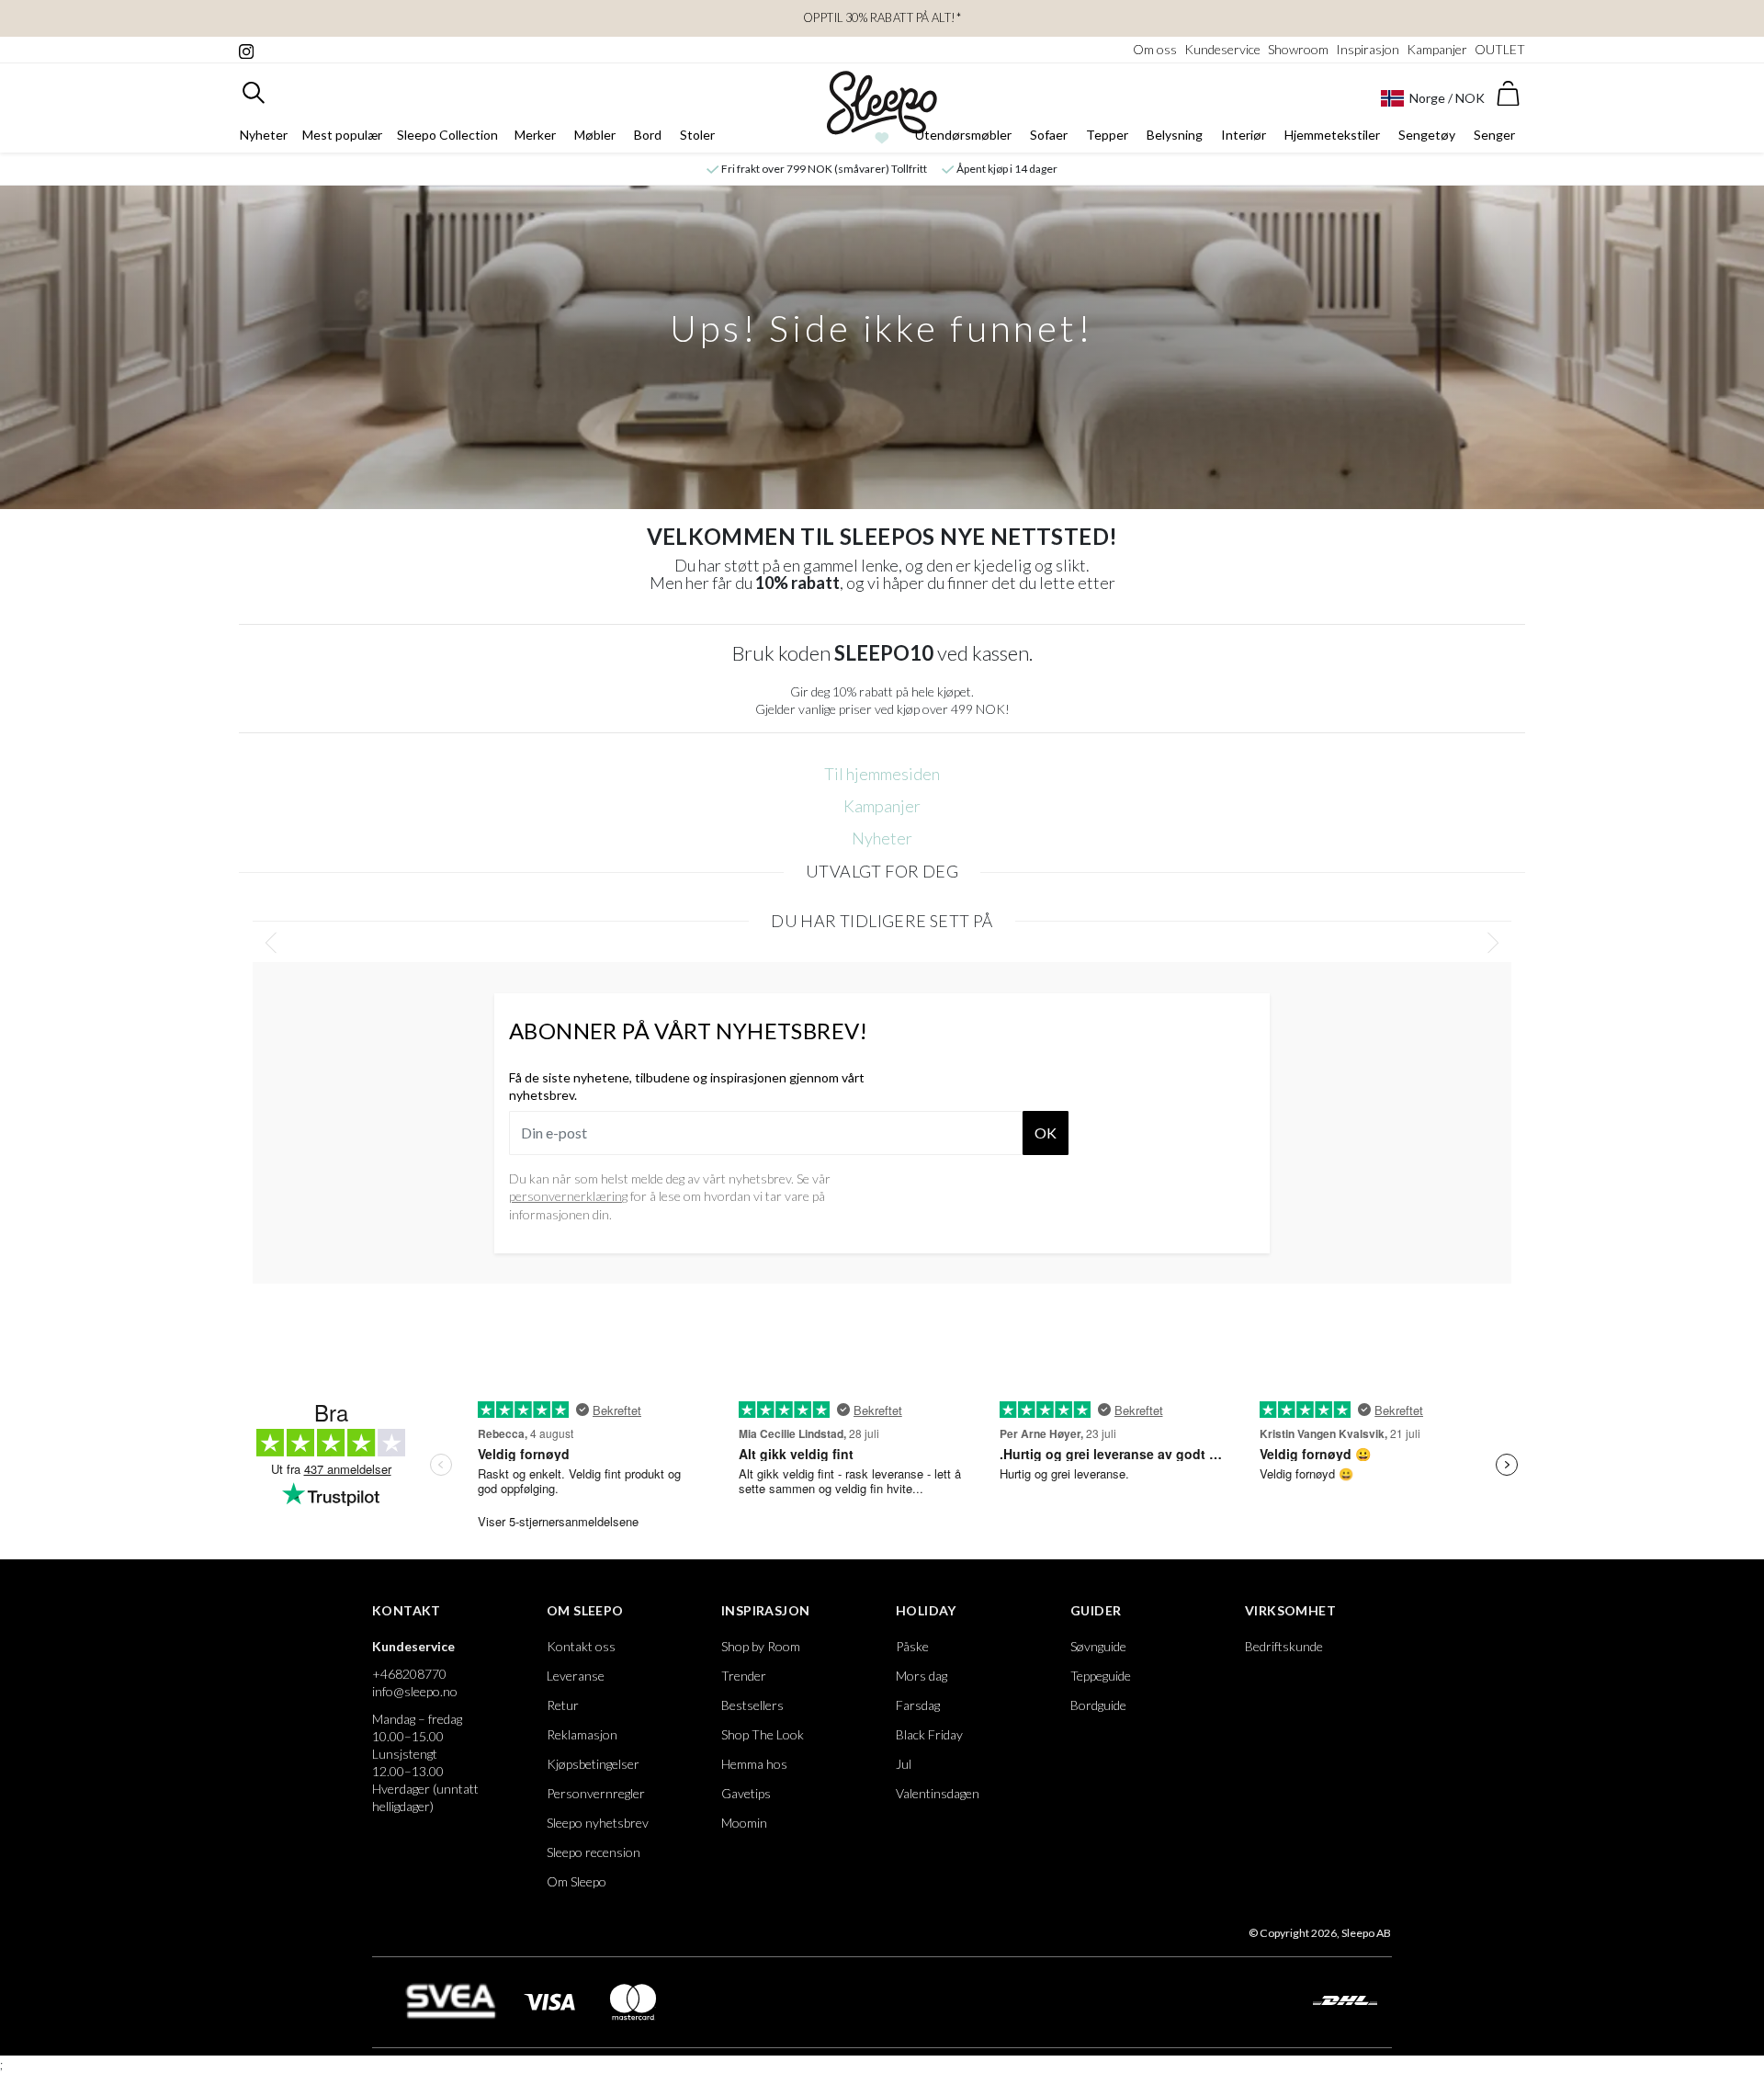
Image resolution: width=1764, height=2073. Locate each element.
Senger (1494, 135)
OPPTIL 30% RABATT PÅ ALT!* (882, 17)
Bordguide (1098, 1705)
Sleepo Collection (447, 135)
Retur (563, 1705)
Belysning (1175, 135)
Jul (904, 1764)
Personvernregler (596, 1793)
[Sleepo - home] (882, 108)
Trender (744, 1676)
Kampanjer (1437, 49)
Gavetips (746, 1793)
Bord (648, 135)
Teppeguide (1101, 1676)
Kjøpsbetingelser (593, 1764)
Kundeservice (1222, 49)
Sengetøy (1427, 135)
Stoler (697, 135)
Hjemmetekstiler (1332, 135)
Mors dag (922, 1676)
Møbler (595, 135)
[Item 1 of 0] (882, 943)
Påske (912, 1646)
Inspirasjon (1368, 49)
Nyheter (264, 135)
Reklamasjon (582, 1734)
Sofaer (1049, 135)
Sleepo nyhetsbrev (598, 1823)
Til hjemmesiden (882, 774)
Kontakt (407, 1610)
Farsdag (918, 1705)
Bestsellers (752, 1705)
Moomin (744, 1823)
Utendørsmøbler (963, 135)
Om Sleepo (585, 1610)
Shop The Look (763, 1734)
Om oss (1155, 49)
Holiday (926, 1610)
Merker (535, 135)
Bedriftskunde (1284, 1646)
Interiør (1244, 135)
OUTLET (1500, 49)
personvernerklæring (568, 1196)
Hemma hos (754, 1764)
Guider (1096, 1610)
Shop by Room (761, 1646)
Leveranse (576, 1676)
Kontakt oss (581, 1646)
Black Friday (929, 1734)
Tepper (1107, 135)
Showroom (1298, 49)
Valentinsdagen (938, 1793)
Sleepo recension (594, 1852)
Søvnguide (1098, 1646)
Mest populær (342, 135)
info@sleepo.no (415, 1691)
